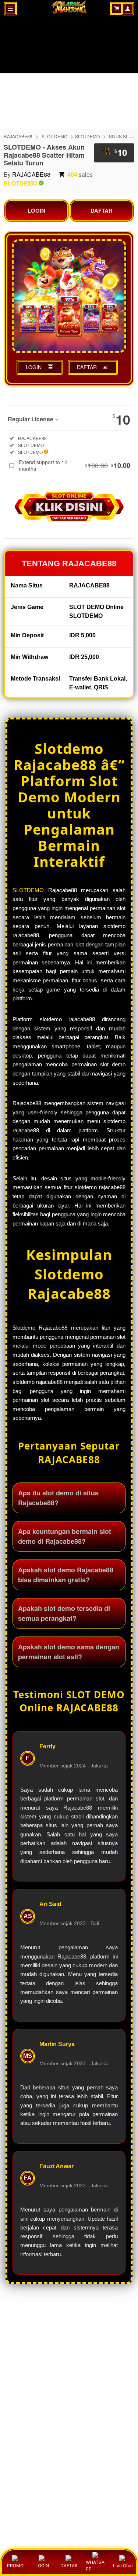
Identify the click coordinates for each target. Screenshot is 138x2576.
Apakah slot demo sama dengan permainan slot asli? (69, 1652)
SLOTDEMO (87, 136)
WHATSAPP (95, 2566)
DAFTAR (102, 210)
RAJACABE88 (18, 136)
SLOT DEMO (54, 136)
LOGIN (36, 210)
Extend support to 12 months (75, 465)
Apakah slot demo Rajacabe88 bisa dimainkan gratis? (66, 1575)
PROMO (15, 2566)
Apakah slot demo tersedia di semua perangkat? (64, 1613)
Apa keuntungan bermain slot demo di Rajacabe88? (65, 1536)
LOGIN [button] (34, 367)
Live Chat (123, 2566)
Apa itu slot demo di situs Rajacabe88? (58, 1498)
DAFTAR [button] (87, 367)
